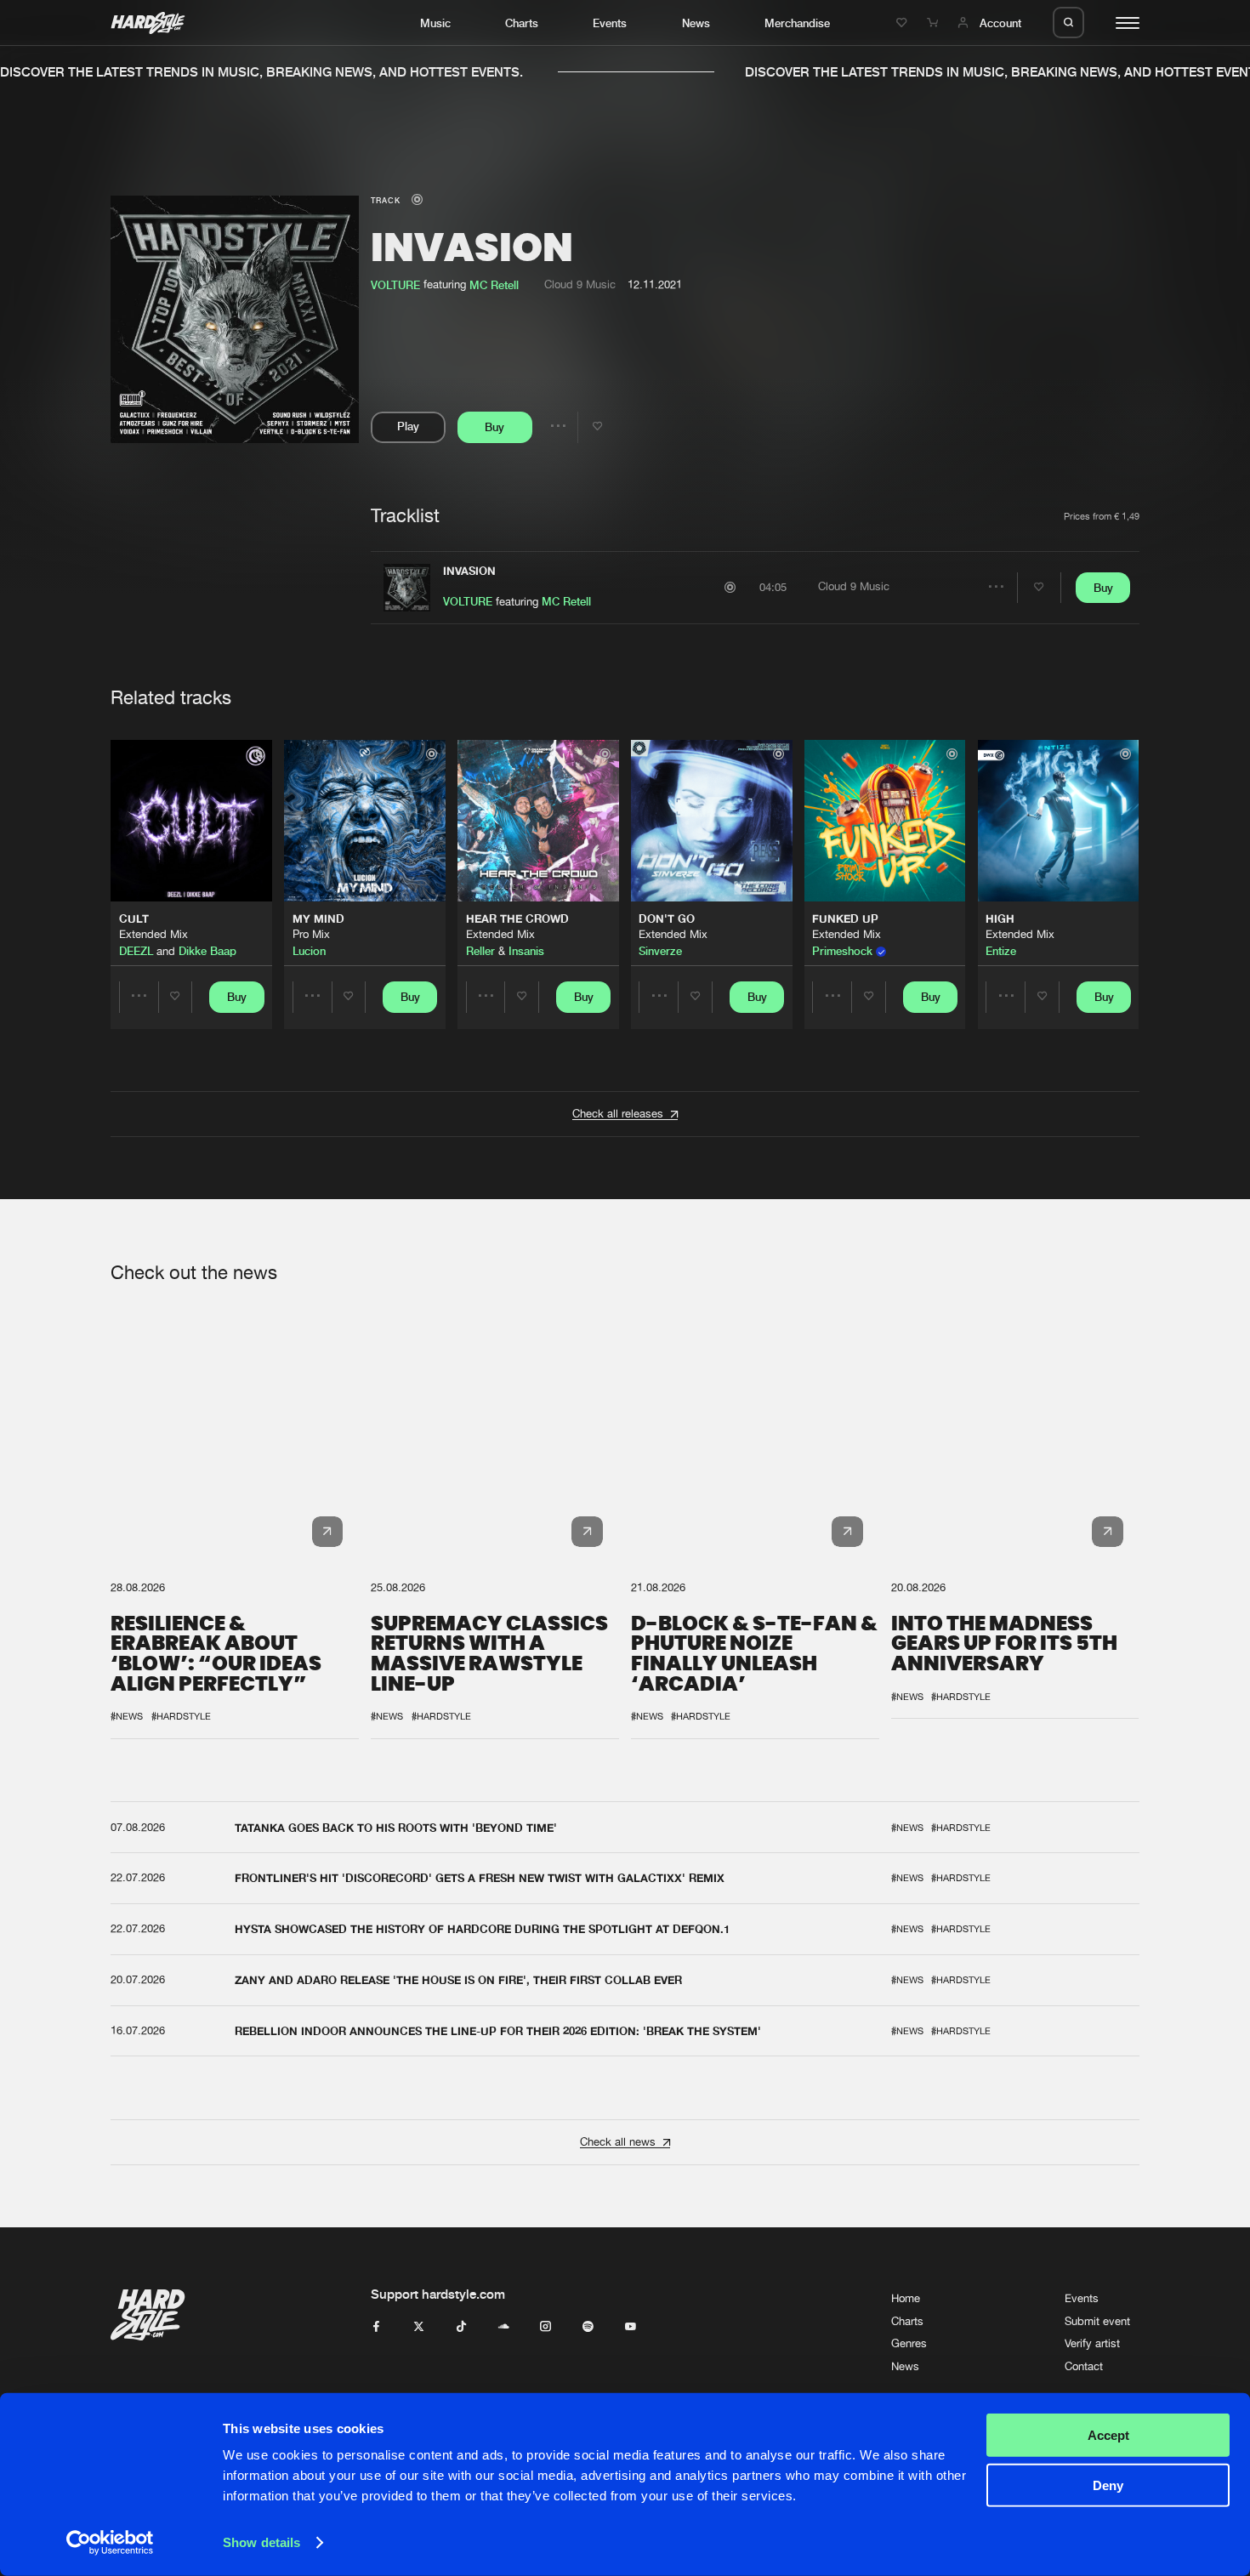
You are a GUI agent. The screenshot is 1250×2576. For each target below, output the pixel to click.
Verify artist (1092, 2343)
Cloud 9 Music (580, 284)
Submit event (1097, 2321)
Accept (1108, 2435)
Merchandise (797, 23)
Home (906, 2298)
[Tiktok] (461, 2327)
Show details (261, 2542)
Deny (1108, 2485)
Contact (1084, 2366)
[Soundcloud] (504, 2327)
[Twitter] (419, 2327)
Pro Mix (311, 934)
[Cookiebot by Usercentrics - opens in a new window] (110, 2543)
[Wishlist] (904, 23)
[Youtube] (631, 2327)
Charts (522, 23)
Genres (909, 2343)
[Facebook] (376, 2327)
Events (610, 23)
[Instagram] (545, 2327)
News (696, 23)
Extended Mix (153, 934)
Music (435, 23)
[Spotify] (588, 2327)
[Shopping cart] (935, 23)
